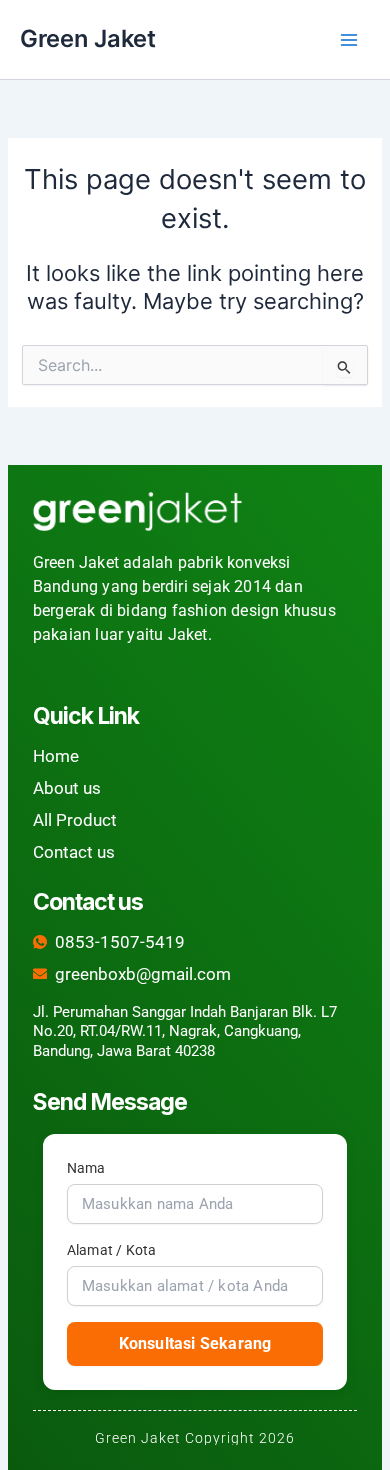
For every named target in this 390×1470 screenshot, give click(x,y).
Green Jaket (88, 38)
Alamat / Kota (112, 1250)
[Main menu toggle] (349, 40)
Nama (86, 1168)
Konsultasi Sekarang (195, 1343)
